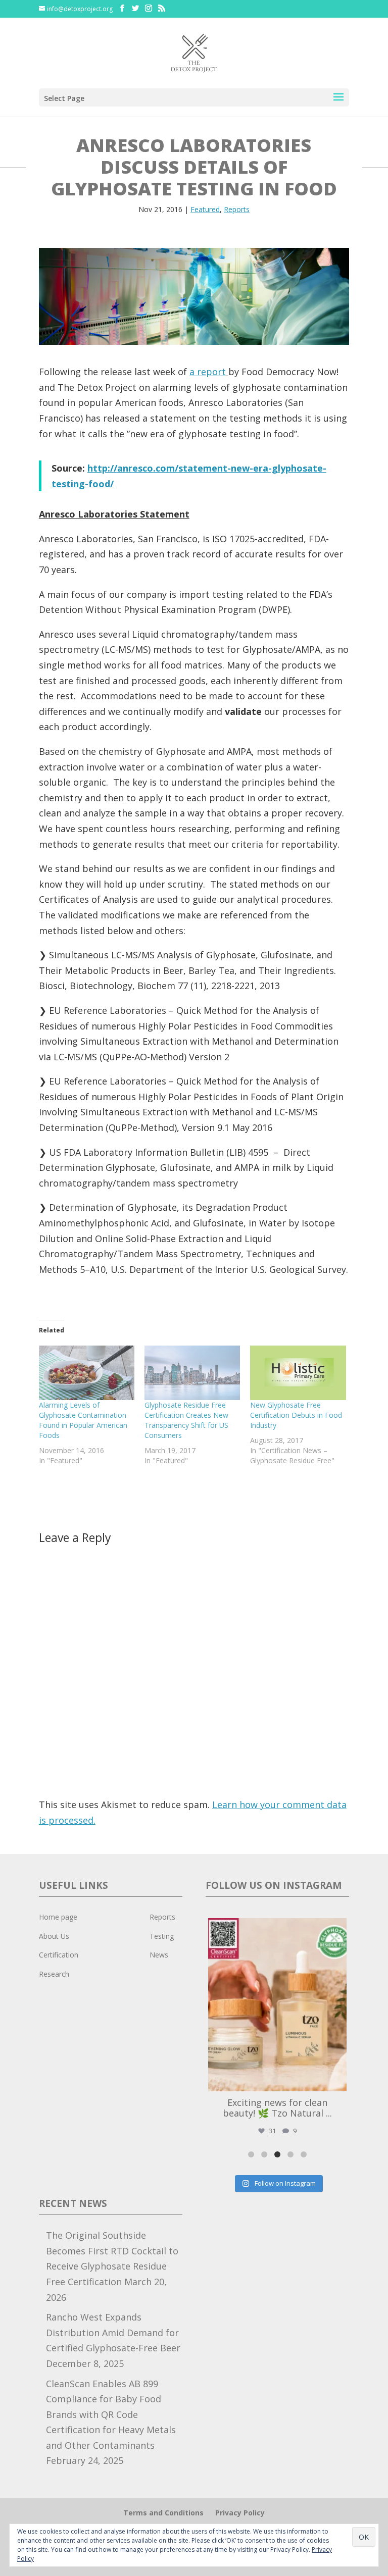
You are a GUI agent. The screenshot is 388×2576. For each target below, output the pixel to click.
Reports (237, 209)
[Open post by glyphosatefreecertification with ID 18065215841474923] (277, 2005)
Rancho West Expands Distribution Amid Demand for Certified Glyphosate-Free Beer (113, 2332)
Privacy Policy (240, 2513)
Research (54, 1974)
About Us (54, 1936)
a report (208, 372)
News (159, 1955)
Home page (58, 1917)
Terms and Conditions (163, 2513)
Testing (162, 1936)
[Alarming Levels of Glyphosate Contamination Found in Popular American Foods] (87, 1373)
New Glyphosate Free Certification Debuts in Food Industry (296, 1415)
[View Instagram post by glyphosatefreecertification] (336, 2079)
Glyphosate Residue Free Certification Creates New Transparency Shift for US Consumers (186, 1420)
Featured (205, 209)
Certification (59, 1955)
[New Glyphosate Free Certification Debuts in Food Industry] (298, 1373)
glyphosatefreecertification (276, 1928)
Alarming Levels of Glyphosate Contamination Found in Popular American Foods (83, 1420)
